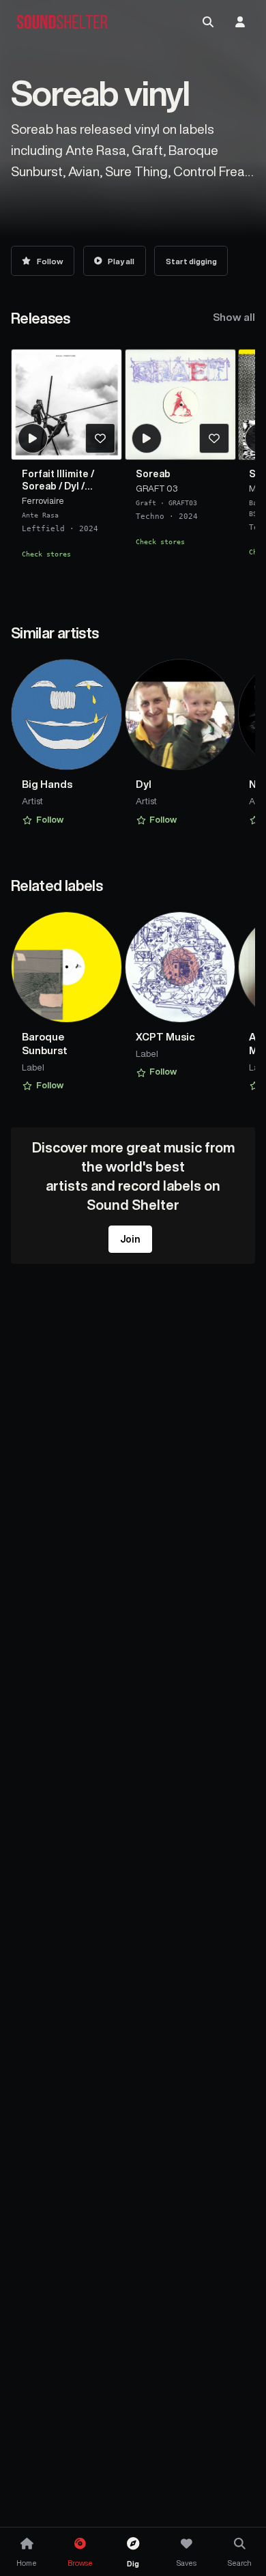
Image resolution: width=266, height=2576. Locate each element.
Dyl (72, 486)
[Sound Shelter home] (62, 22)
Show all (234, 317)
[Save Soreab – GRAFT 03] (214, 438)
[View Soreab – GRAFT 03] (180, 405)
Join (130, 1239)
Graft (146, 503)
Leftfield (43, 529)
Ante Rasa (40, 515)
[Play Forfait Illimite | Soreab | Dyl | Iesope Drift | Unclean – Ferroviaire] (33, 438)
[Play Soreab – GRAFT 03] (147, 438)
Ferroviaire (43, 501)
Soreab (39, 486)
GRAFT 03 (157, 489)
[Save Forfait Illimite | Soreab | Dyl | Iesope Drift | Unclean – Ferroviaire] (100, 438)
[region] (133, 469)
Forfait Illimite (55, 474)
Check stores (46, 554)
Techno (150, 517)
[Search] (208, 22)
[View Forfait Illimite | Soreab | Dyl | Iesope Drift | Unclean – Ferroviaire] (66, 405)
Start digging (191, 261)
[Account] (240, 22)
